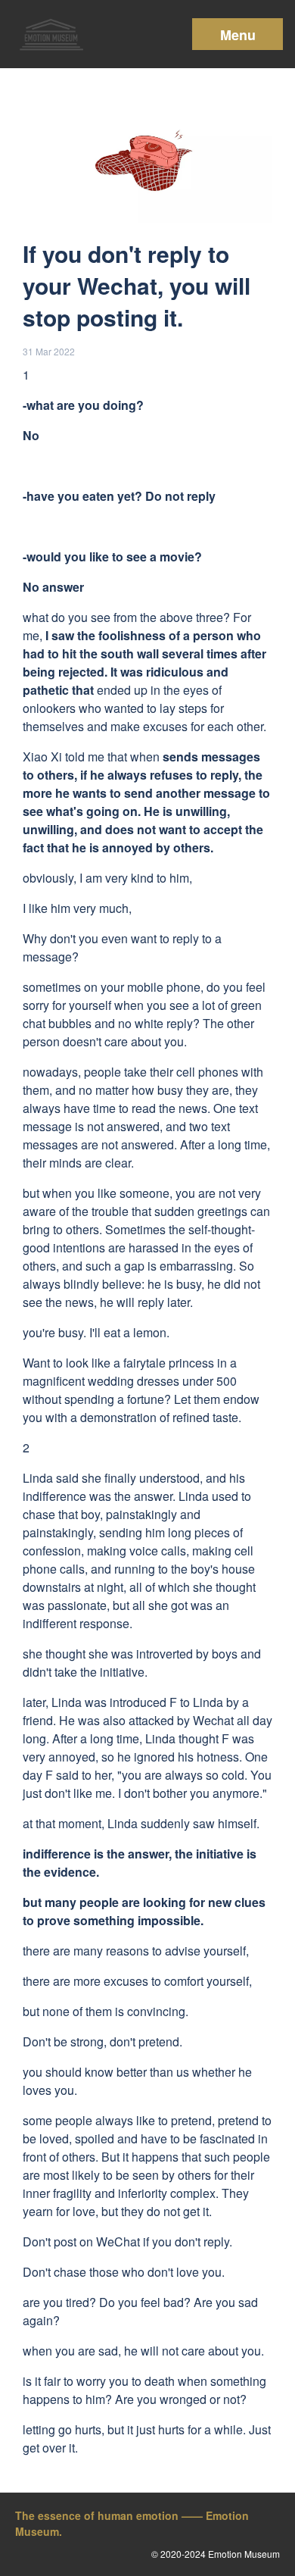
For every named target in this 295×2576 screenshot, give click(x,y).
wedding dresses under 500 (162, 1381)
